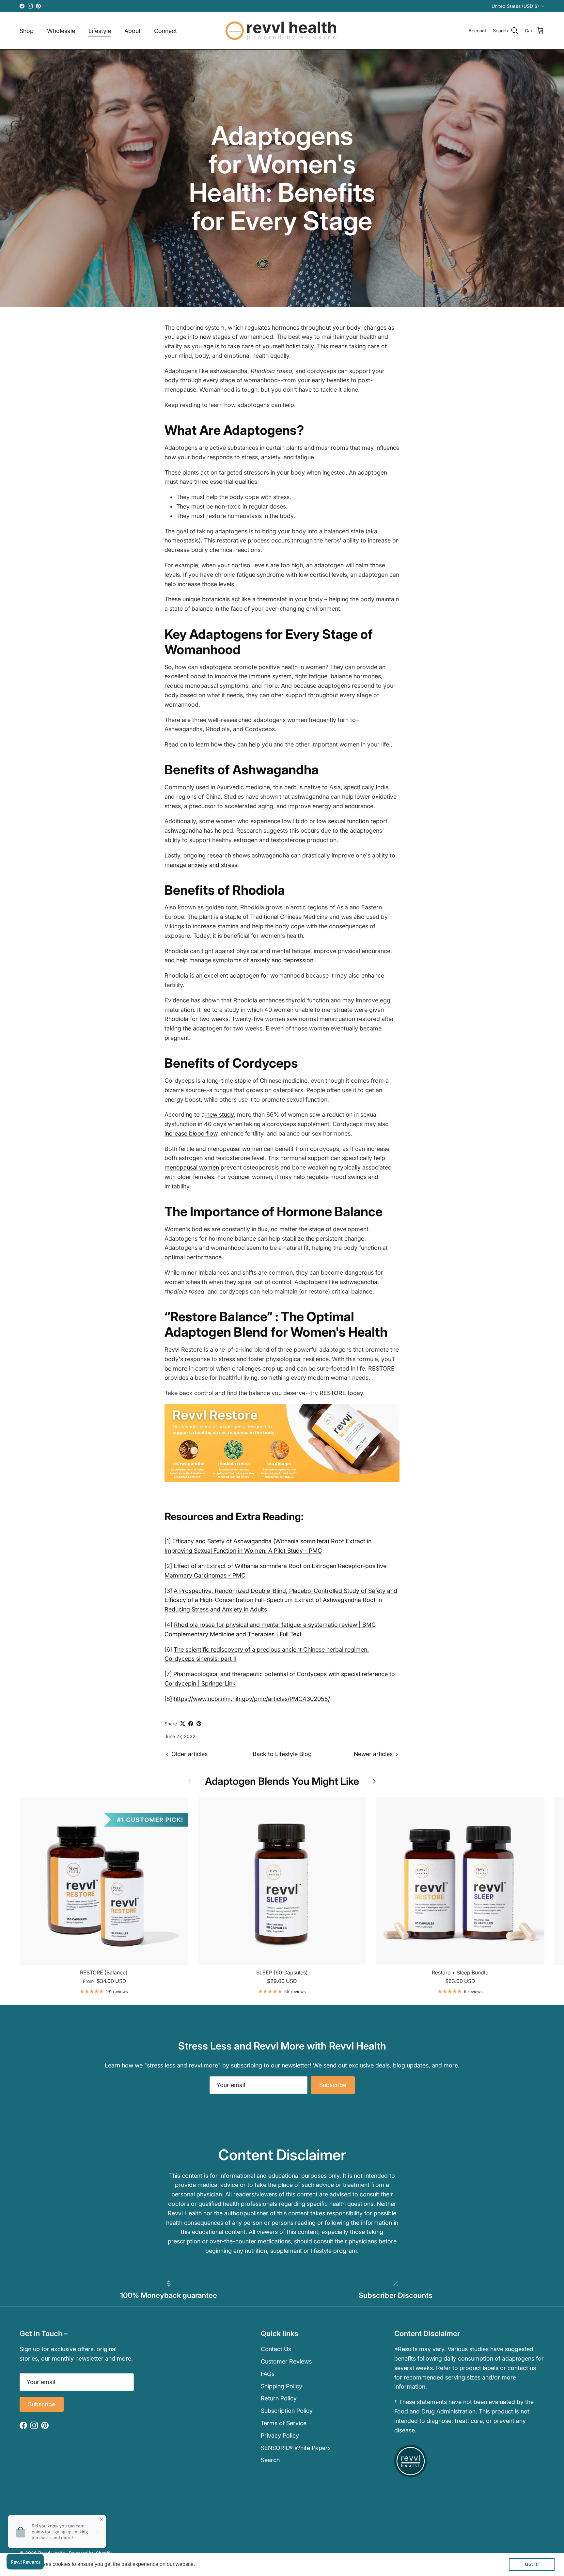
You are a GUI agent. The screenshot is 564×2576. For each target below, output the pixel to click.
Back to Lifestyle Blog (282, 1754)
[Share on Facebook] (191, 1724)
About (133, 31)
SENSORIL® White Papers (296, 2448)
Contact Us (276, 2349)
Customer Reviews (286, 2361)
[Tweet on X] (183, 1724)
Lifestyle (100, 31)
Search (270, 2460)
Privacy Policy (280, 2435)
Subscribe (333, 2085)
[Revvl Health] (282, 31)
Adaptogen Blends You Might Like (282, 1781)
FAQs (268, 2374)
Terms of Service (284, 2423)
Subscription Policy (287, 2411)
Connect (165, 31)
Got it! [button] (532, 2564)
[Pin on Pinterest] (199, 1724)
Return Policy (279, 2398)
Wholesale (61, 31)
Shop (27, 31)
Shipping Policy (282, 2386)
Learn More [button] (210, 2564)
